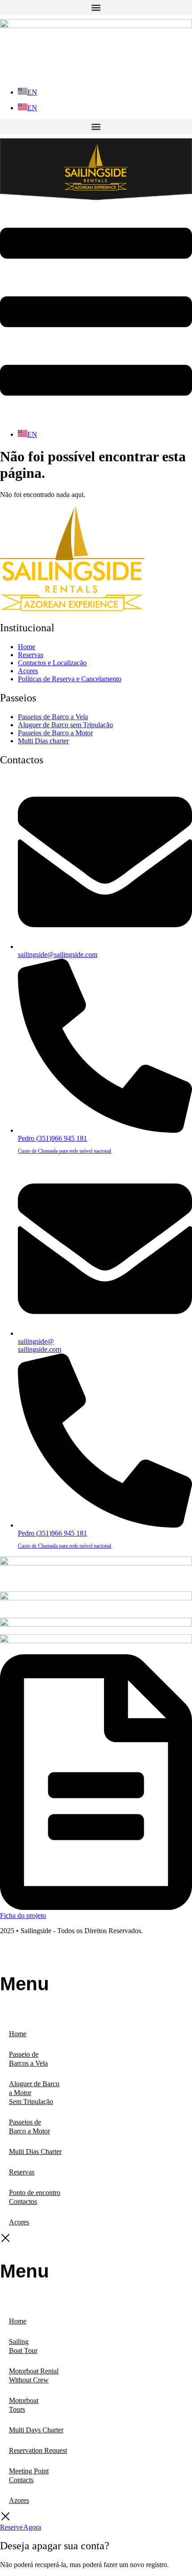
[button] (96, 7)
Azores (19, 2500)
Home (18, 2034)
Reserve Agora (21, 2527)
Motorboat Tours (24, 2405)
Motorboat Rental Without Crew (34, 2375)
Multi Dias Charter (35, 2151)
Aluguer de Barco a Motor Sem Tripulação (34, 2093)
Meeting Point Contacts (29, 2475)
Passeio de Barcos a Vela (28, 2059)
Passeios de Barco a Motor (29, 2127)
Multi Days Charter (36, 2430)
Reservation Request (38, 2450)
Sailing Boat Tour (23, 2346)
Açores (19, 2222)
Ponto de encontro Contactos (35, 2197)
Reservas (22, 2172)
